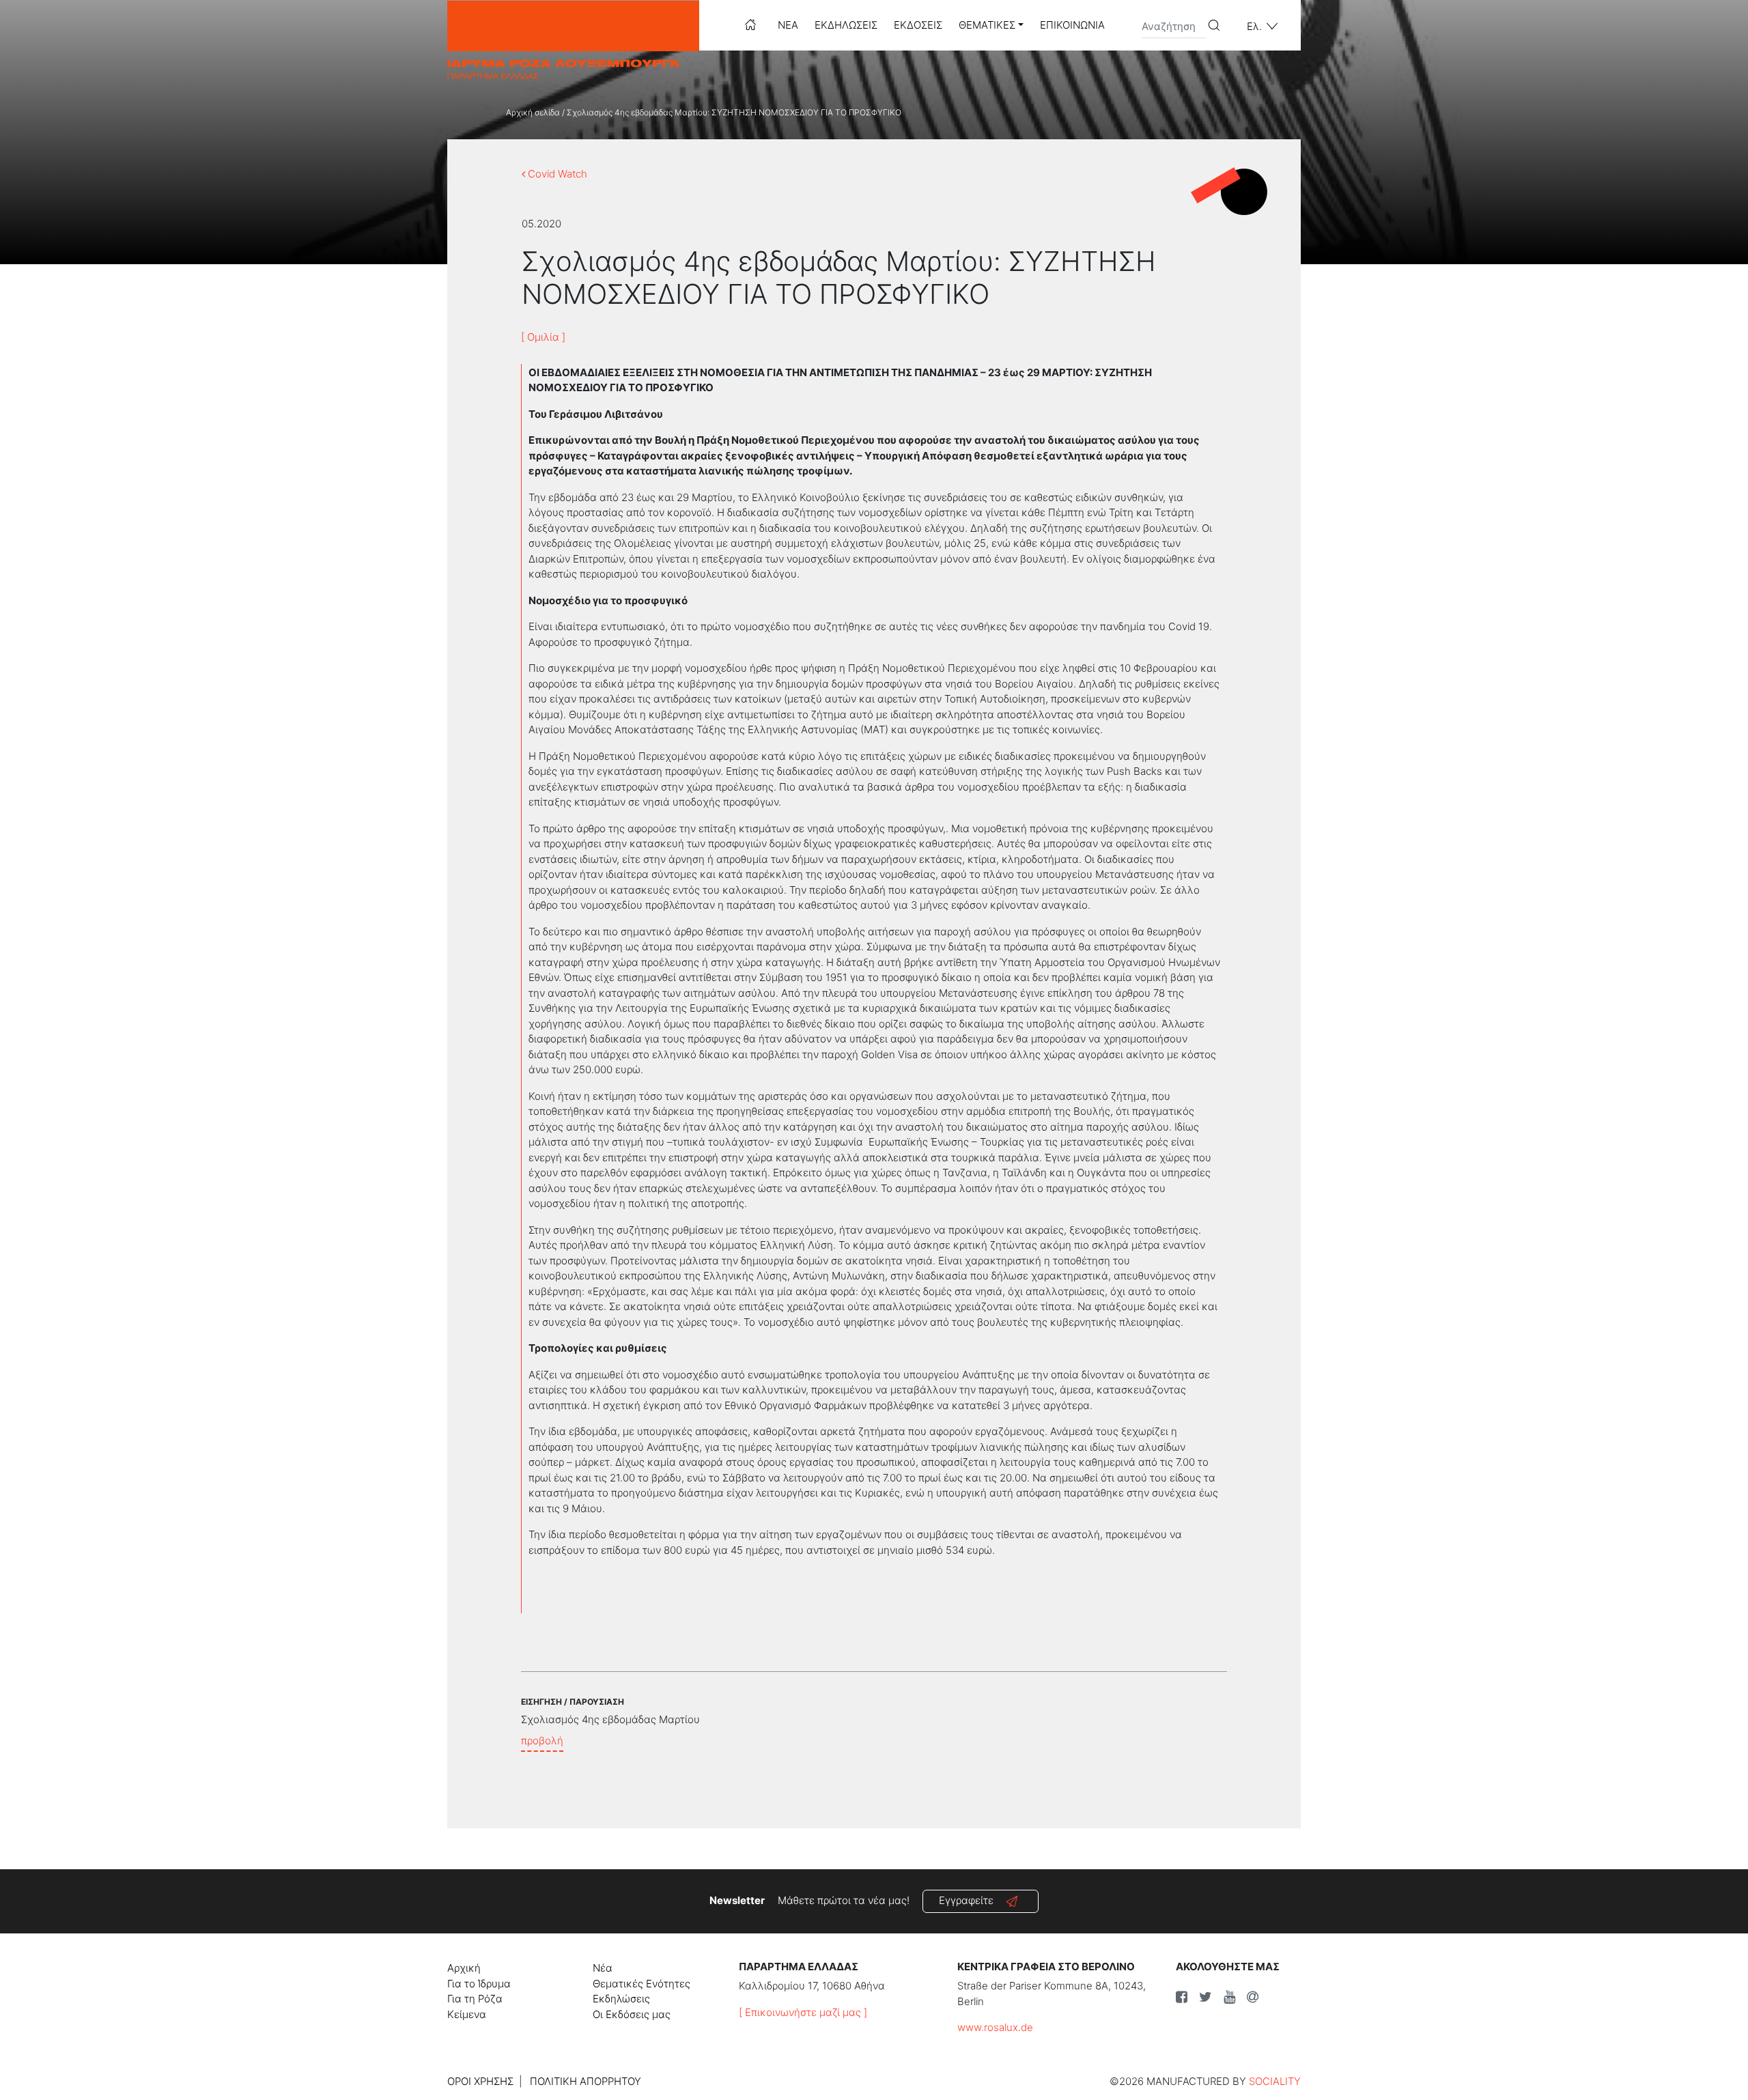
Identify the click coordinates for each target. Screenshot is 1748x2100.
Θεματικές (987, 25)
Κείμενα (467, 2014)
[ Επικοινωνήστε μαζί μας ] (803, 2012)
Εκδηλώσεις (846, 25)
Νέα (788, 25)
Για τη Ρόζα (475, 1999)
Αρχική (464, 1968)
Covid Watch (556, 174)
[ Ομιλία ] (543, 337)
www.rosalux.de (995, 2027)
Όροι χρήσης (480, 2081)
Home (750, 25)
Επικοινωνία (1072, 25)
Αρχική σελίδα (533, 112)
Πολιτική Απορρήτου (586, 2081)
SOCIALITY (1275, 2081)
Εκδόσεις (918, 25)
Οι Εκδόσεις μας (632, 2014)
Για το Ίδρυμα (479, 1984)
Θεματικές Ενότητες (642, 1984)
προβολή (542, 1741)
